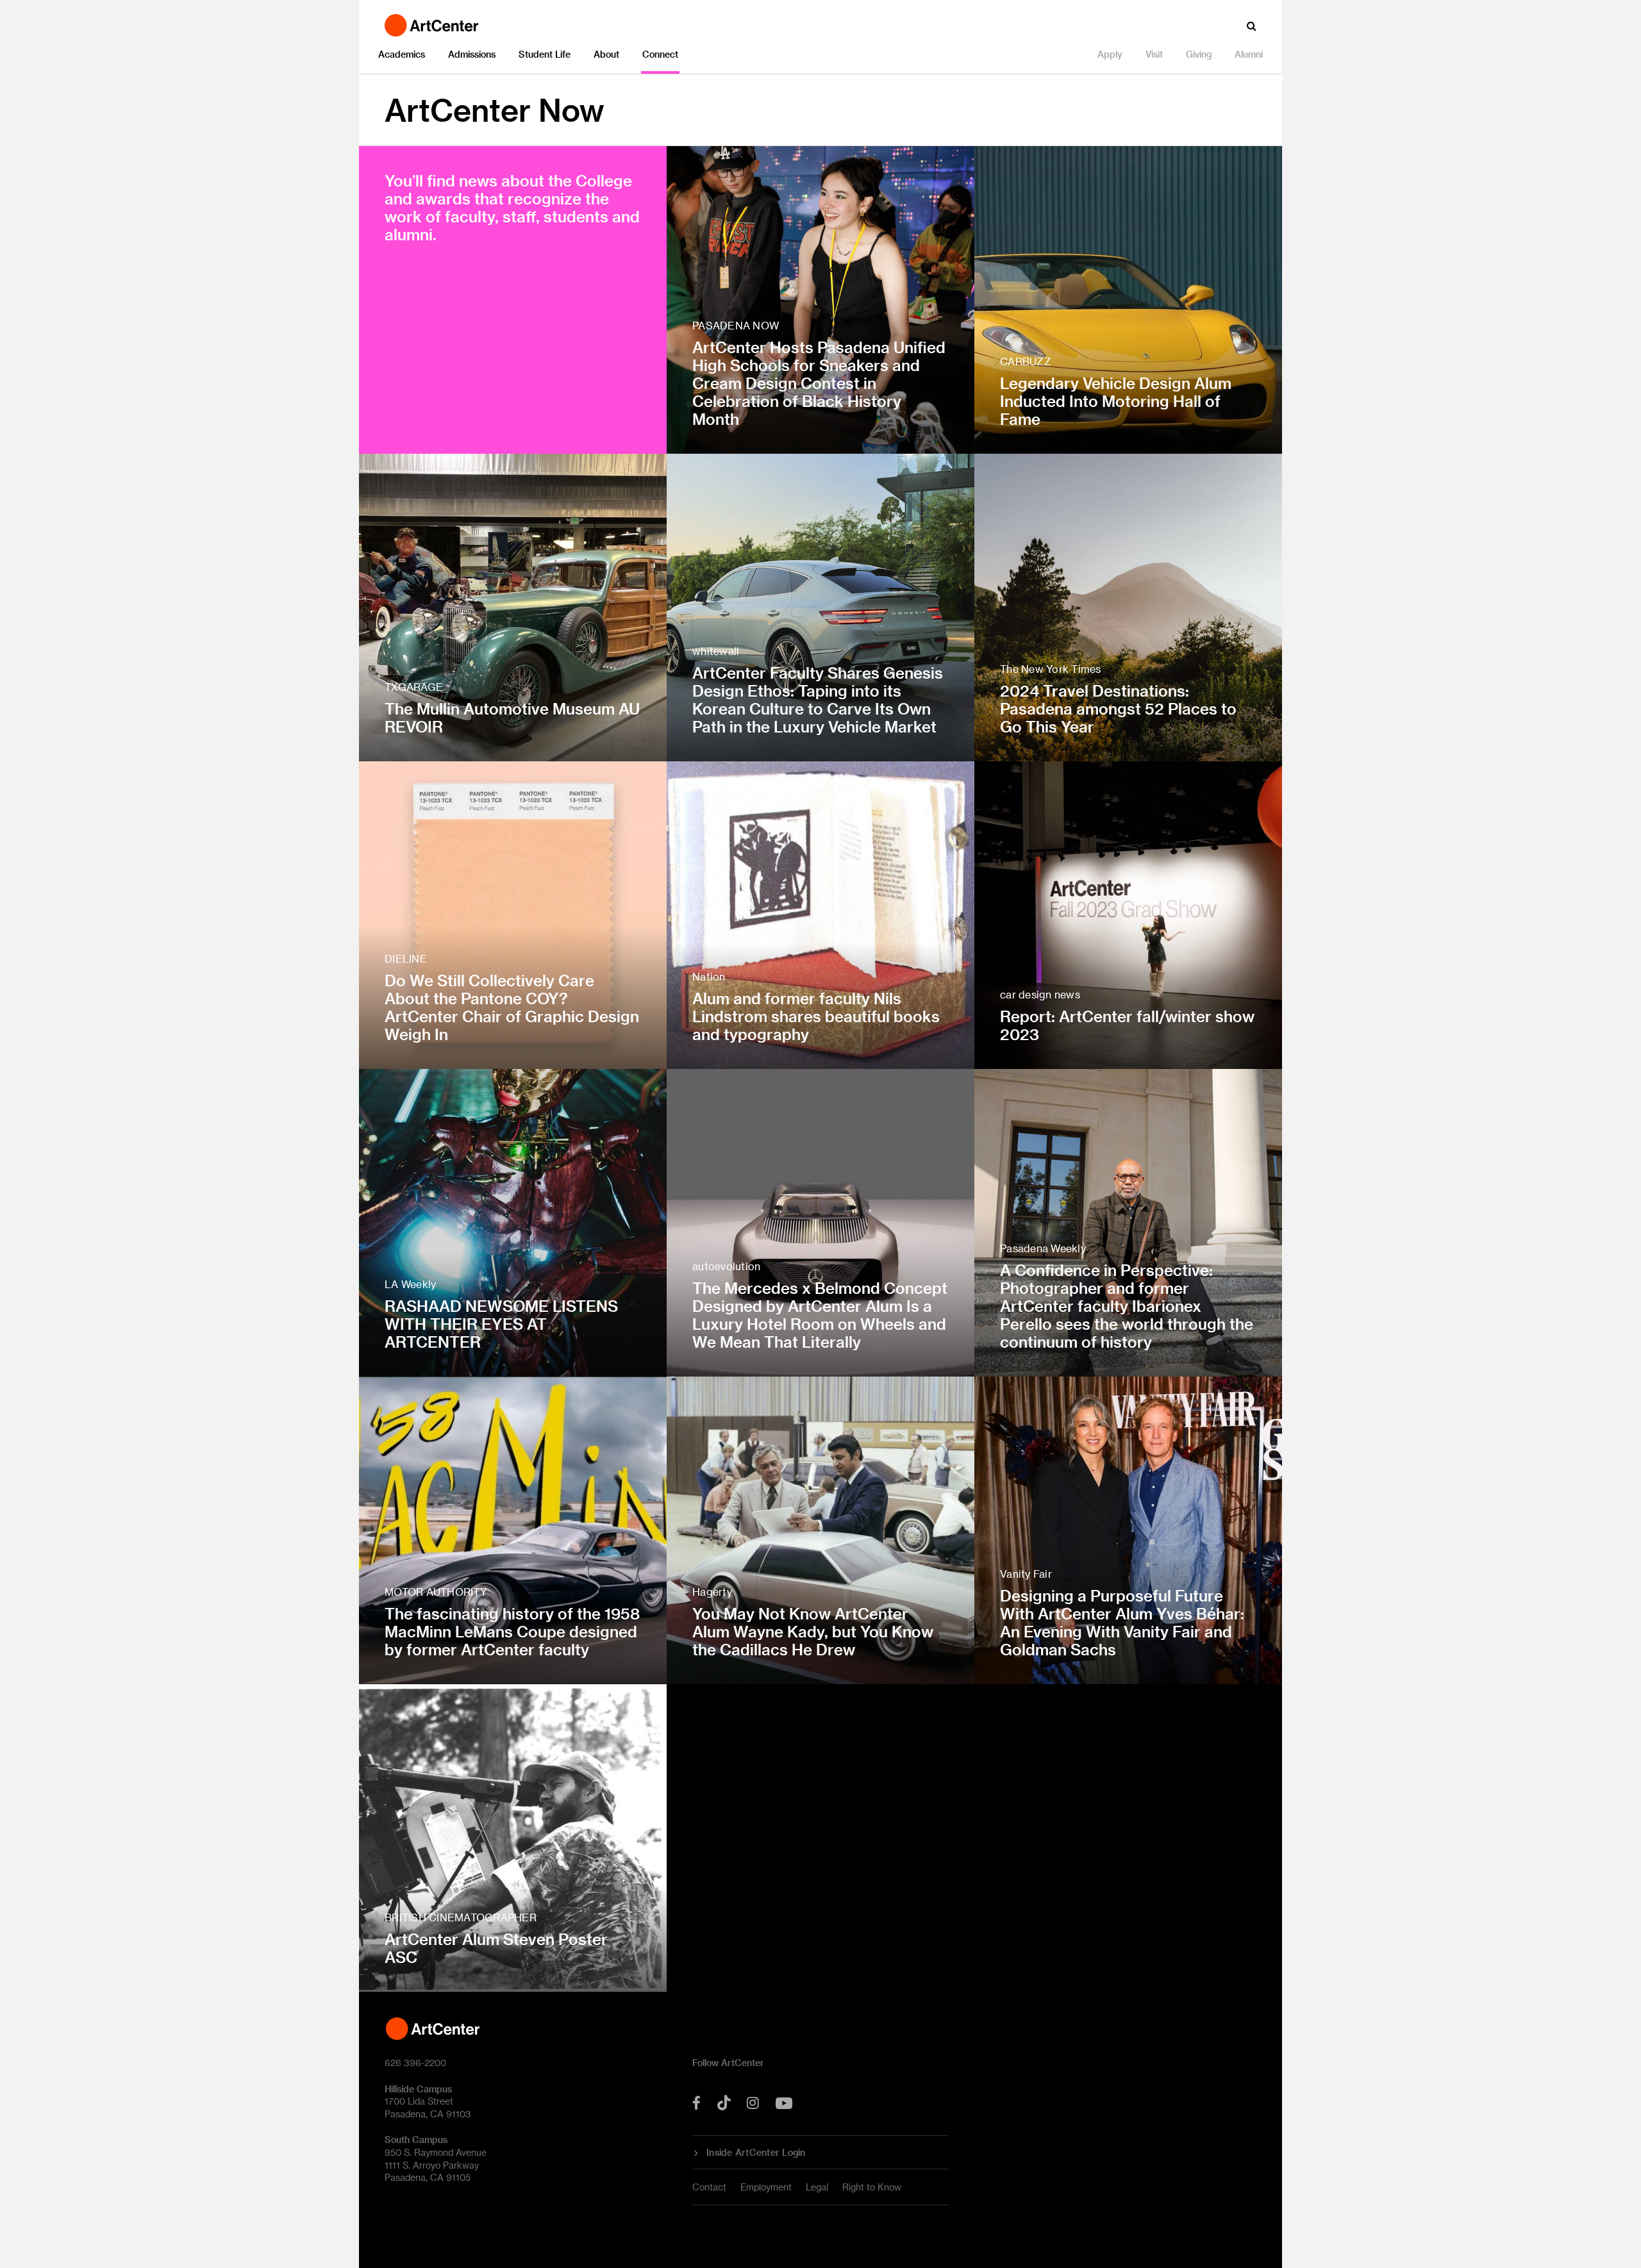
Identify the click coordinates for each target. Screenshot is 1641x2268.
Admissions (472, 54)
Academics (402, 54)
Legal (817, 2187)
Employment (766, 2187)
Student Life (545, 54)
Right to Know (872, 2187)
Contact (709, 2187)
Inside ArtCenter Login (756, 2153)
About (606, 54)
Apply (1110, 54)
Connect (660, 54)
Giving (1199, 54)
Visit (1154, 54)
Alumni (1249, 54)
